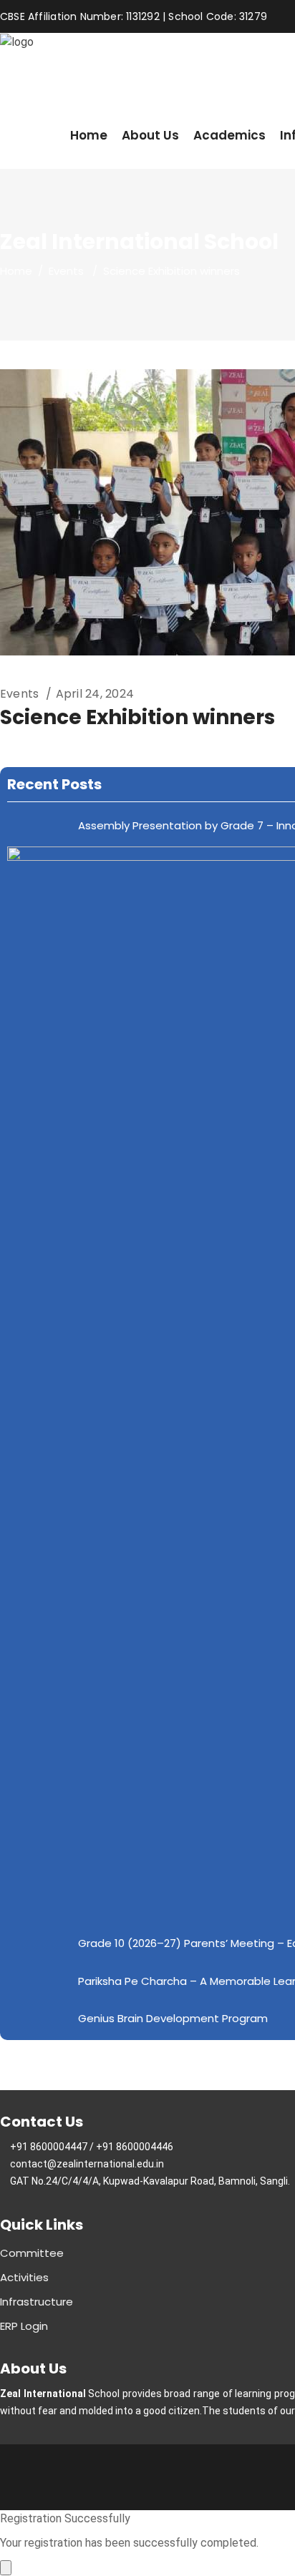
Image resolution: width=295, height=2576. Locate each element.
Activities (24, 2277)
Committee (32, 2253)
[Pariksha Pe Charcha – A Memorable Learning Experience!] (38, 1980)
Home (16, 271)
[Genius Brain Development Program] (38, 2018)
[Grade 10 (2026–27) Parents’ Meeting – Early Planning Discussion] (38, 1942)
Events (66, 271)
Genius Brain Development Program (173, 2018)
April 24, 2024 (95, 694)
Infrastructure (37, 2302)
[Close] (6, 2568)
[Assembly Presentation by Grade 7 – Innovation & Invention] (38, 825)
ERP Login (24, 2326)
